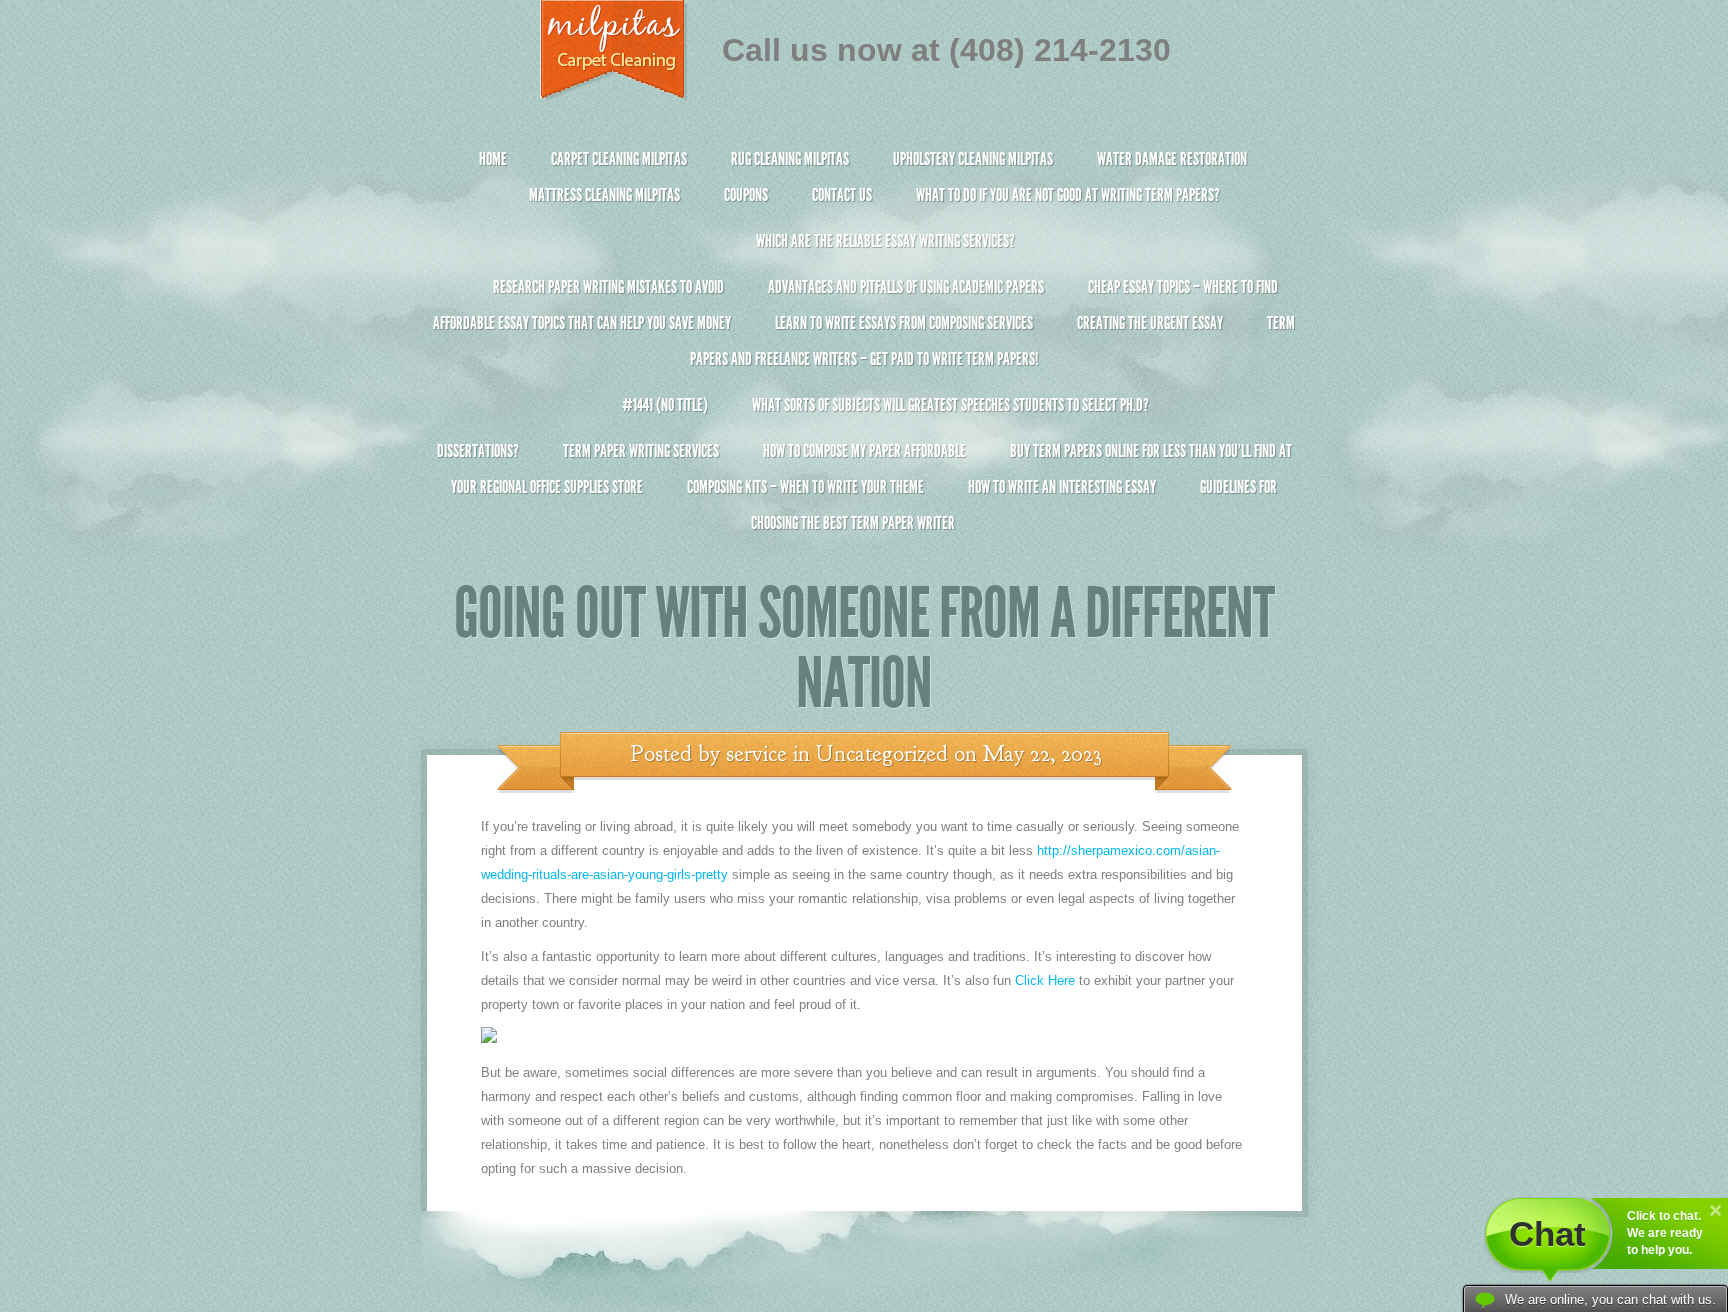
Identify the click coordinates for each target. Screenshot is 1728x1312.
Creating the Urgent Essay (1150, 323)
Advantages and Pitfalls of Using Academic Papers (906, 287)
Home (493, 159)
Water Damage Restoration (1172, 159)
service (756, 754)
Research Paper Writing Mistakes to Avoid (608, 287)
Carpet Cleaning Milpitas (619, 159)
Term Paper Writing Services (641, 451)
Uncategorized (882, 754)
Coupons (746, 195)
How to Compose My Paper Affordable (864, 451)
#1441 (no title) (665, 405)
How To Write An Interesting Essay (1062, 487)
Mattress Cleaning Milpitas (604, 195)
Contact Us (842, 195)
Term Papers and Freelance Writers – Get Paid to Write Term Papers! (992, 341)
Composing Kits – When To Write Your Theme (805, 487)
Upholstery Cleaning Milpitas (973, 159)
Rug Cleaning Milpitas (790, 159)
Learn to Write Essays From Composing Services (904, 323)
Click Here (1045, 980)
